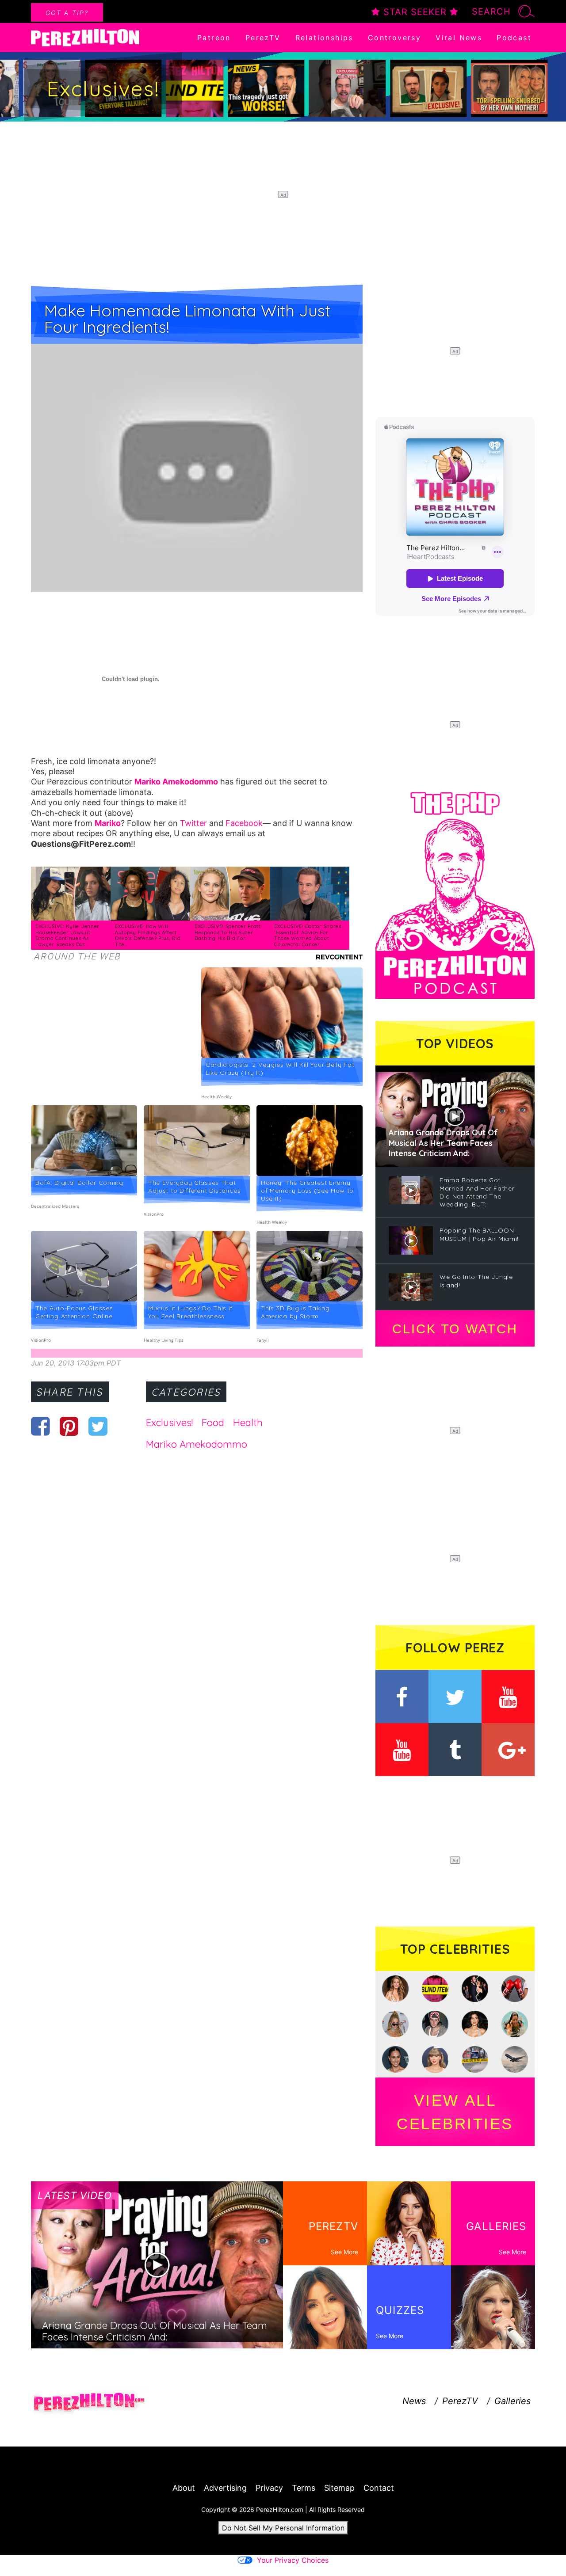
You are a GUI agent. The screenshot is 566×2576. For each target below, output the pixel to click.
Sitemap (339, 2488)
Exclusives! (169, 1423)
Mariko (108, 823)
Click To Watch (455, 1329)
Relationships (324, 38)
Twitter (193, 823)
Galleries (512, 2401)
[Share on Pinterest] (69, 1426)
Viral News (459, 38)
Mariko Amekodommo (176, 782)
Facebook (244, 823)
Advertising (225, 2488)
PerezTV (263, 38)
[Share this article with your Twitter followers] (98, 1426)
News (414, 2401)
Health (248, 1423)
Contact (379, 2488)
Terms (304, 2488)
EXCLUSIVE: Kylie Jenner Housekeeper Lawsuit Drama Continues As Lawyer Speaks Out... (67, 935)
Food (213, 1423)
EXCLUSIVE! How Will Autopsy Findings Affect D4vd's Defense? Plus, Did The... (148, 935)
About (184, 2488)
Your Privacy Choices (293, 2560)
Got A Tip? (67, 13)
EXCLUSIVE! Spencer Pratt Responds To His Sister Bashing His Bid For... (228, 932)
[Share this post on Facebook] (40, 1426)
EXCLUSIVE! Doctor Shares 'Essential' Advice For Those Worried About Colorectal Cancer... (308, 935)
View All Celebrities (455, 2112)
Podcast (514, 38)
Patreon (214, 38)
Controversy (394, 38)
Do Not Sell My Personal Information (283, 2528)
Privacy (269, 2488)
